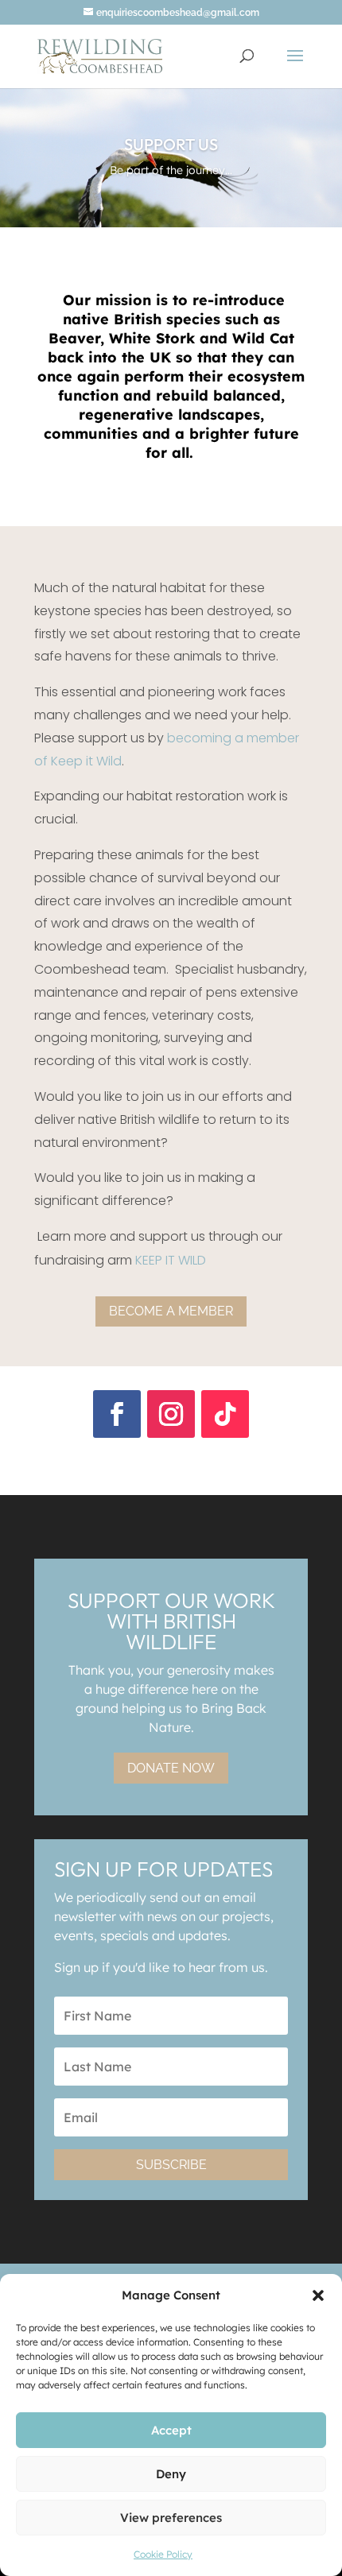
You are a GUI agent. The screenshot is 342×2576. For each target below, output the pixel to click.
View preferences (171, 2518)
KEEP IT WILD (171, 1260)
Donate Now (171, 1768)
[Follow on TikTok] (225, 1414)
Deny (171, 2474)
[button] (318, 2295)
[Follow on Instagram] (171, 1414)
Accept (171, 2430)
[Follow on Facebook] (117, 1414)
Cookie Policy (163, 2554)
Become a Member (171, 1311)
